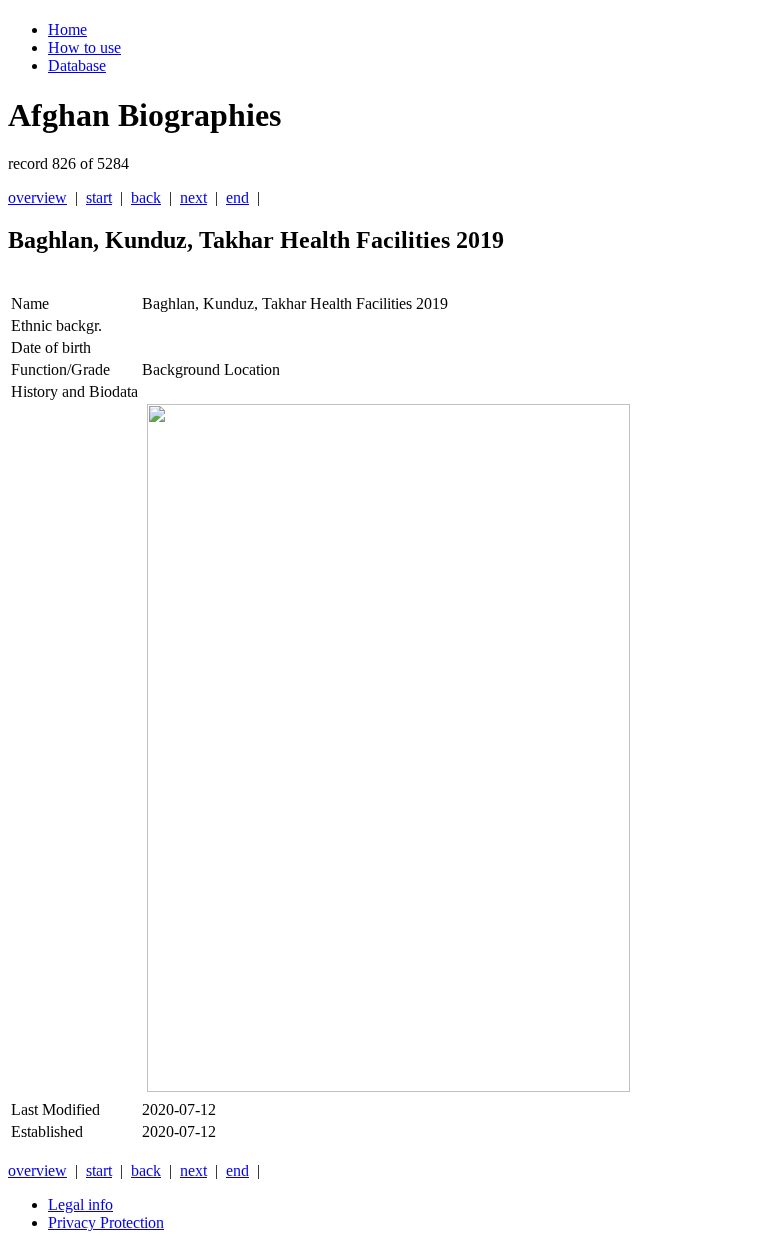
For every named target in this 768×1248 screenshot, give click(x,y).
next (193, 197)
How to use (84, 47)
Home (67, 29)
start (99, 197)
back (146, 197)
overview (37, 197)
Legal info (80, 1204)
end (237, 197)
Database (77, 65)
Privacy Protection (106, 1222)
